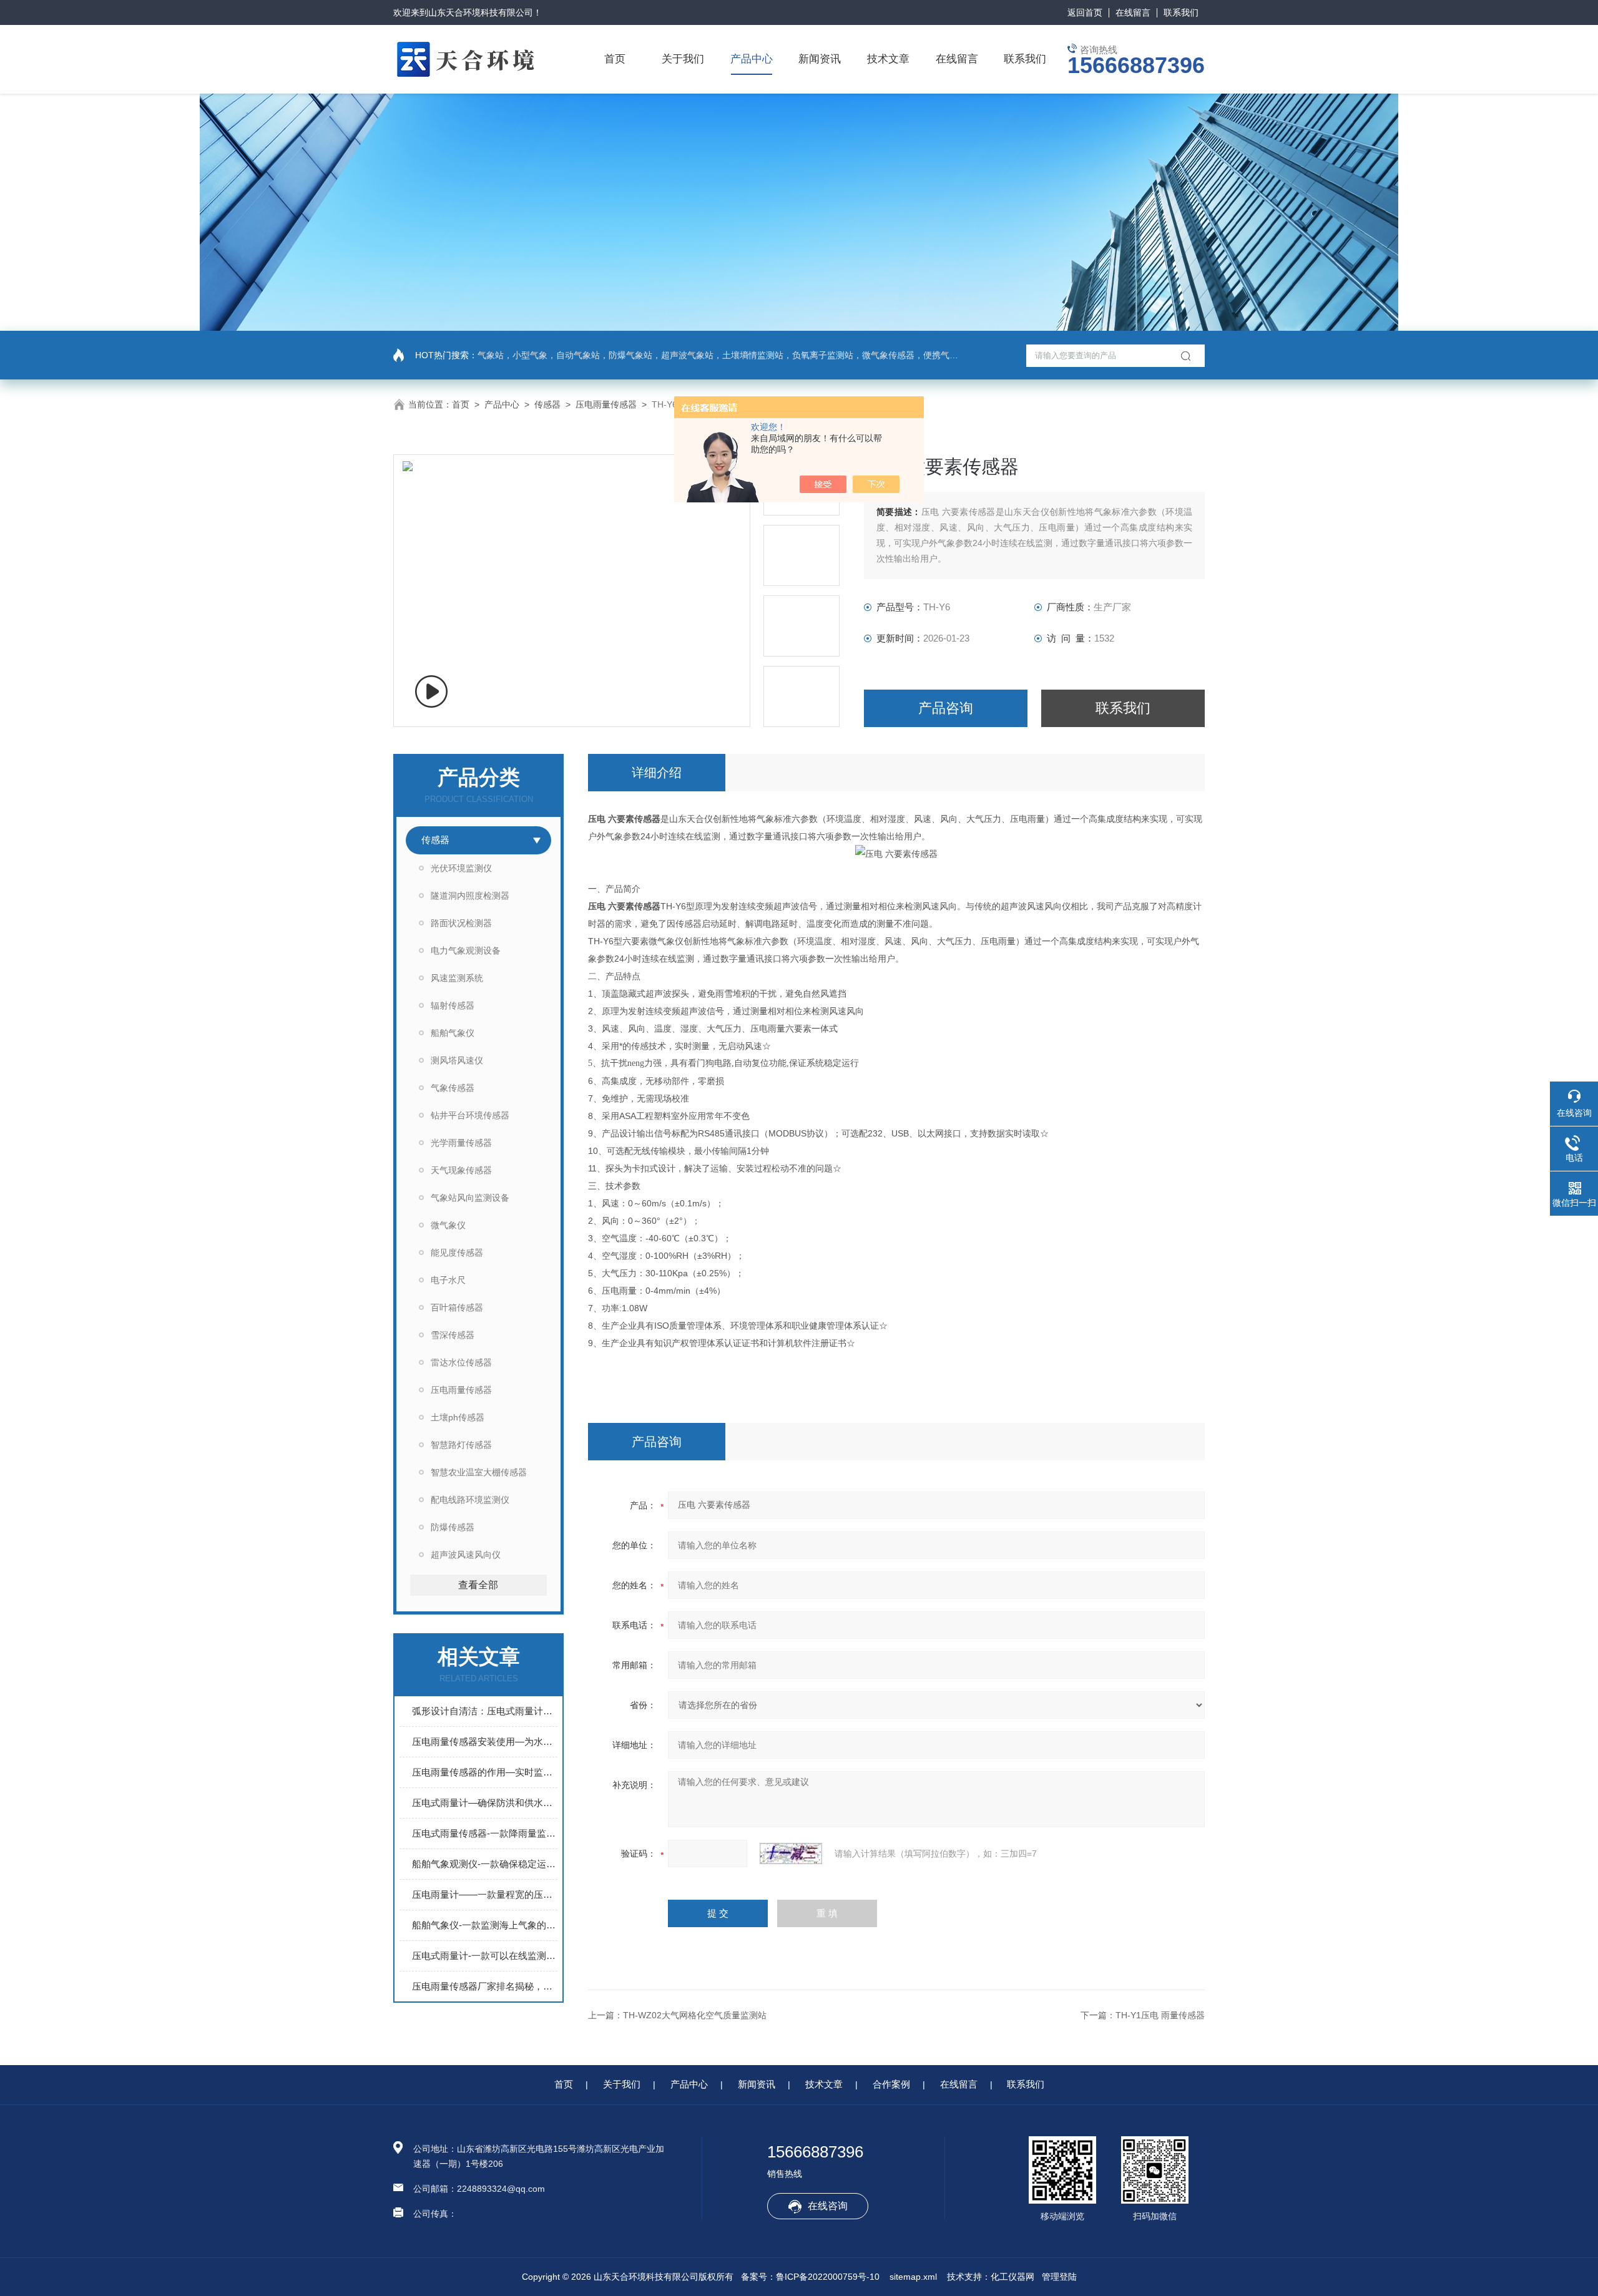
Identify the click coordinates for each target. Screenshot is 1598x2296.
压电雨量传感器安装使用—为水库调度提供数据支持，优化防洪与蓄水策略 (485, 1742)
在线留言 (1133, 12)
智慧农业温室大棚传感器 (479, 1472)
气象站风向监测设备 (470, 1198)
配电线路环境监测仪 (470, 1500)
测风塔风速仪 (457, 1060)
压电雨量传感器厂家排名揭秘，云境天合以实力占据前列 (485, 1986)
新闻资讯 (820, 59)
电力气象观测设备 (466, 950)
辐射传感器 (453, 1005)
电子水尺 (448, 1280)
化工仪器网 (1012, 2277)
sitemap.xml (913, 2277)
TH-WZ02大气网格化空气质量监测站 (695, 2015)
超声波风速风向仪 (466, 1555)
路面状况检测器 (461, 923)
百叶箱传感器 (457, 1307)
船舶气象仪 (453, 1033)
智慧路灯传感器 (461, 1445)
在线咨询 (828, 2206)
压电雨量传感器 (606, 404)
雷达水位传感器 (461, 1362)
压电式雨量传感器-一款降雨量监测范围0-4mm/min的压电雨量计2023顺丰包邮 (485, 1833)
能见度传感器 (457, 1253)
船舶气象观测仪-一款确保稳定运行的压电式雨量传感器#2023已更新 (485, 1864)
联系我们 (1181, 12)
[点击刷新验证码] (791, 1854)
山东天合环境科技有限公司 (481, 12)
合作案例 (891, 2084)
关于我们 (683, 59)
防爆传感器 (453, 1527)
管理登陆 (1059, 2277)
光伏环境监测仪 (461, 868)
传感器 (547, 404)
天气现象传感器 (461, 1170)
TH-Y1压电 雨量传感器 (1160, 2015)
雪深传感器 (453, 1335)
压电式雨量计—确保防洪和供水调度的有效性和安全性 (485, 1803)
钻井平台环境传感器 (470, 1115)
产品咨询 (946, 708)
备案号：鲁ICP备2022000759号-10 (810, 2277)
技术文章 (888, 59)
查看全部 (478, 1585)
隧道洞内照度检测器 (470, 896)
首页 (615, 59)
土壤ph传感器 (458, 1417)
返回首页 (1085, 12)
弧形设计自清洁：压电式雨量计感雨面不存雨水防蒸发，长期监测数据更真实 (485, 1711)
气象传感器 (453, 1088)
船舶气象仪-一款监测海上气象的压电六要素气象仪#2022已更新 (485, 1925)
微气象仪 (448, 1225)
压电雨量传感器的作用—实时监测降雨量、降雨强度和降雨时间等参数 (485, 1772)
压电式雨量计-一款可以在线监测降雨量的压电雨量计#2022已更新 (485, 1956)
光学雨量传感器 (461, 1143)
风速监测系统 (457, 978)
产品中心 (752, 59)
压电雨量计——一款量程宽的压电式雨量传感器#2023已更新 (485, 1894)
